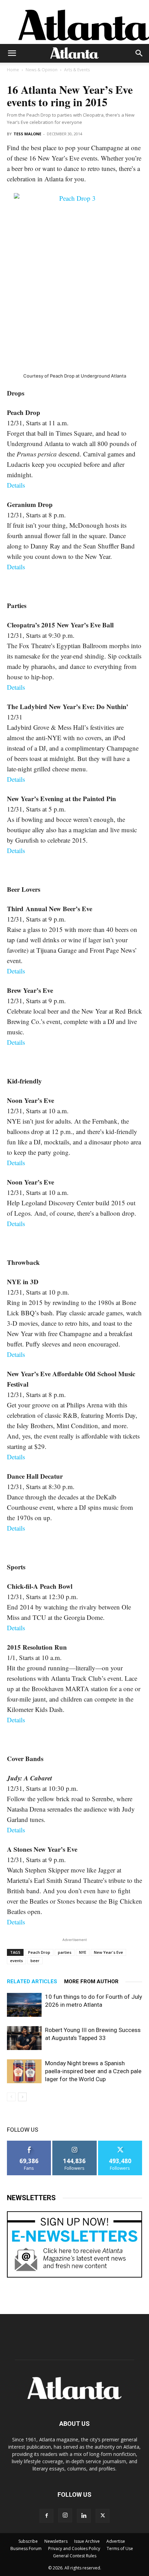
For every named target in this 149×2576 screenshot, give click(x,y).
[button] (12, 53)
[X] (103, 2516)
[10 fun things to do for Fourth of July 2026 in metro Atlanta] (24, 2005)
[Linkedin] (84, 2516)
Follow (75, 2143)
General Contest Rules (75, 2556)
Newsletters (56, 2541)
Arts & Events (77, 70)
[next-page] (22, 2097)
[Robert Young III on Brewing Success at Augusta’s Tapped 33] (24, 2038)
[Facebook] (46, 2516)
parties (65, 1952)
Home (13, 70)
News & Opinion (42, 70)
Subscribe (28, 2541)
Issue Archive (87, 2541)
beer (35, 1961)
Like (29, 2143)
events (16, 1961)
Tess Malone (27, 134)
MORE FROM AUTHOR (91, 1981)
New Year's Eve (108, 1952)
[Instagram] (65, 2515)
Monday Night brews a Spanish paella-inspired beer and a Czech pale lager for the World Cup (93, 2071)
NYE (83, 1952)
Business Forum (26, 2548)
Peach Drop (39, 1952)
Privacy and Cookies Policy (74, 2548)
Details (16, 485)
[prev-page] (11, 2097)
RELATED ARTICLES (32, 1981)
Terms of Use (120, 2548)
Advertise (116, 2541)
